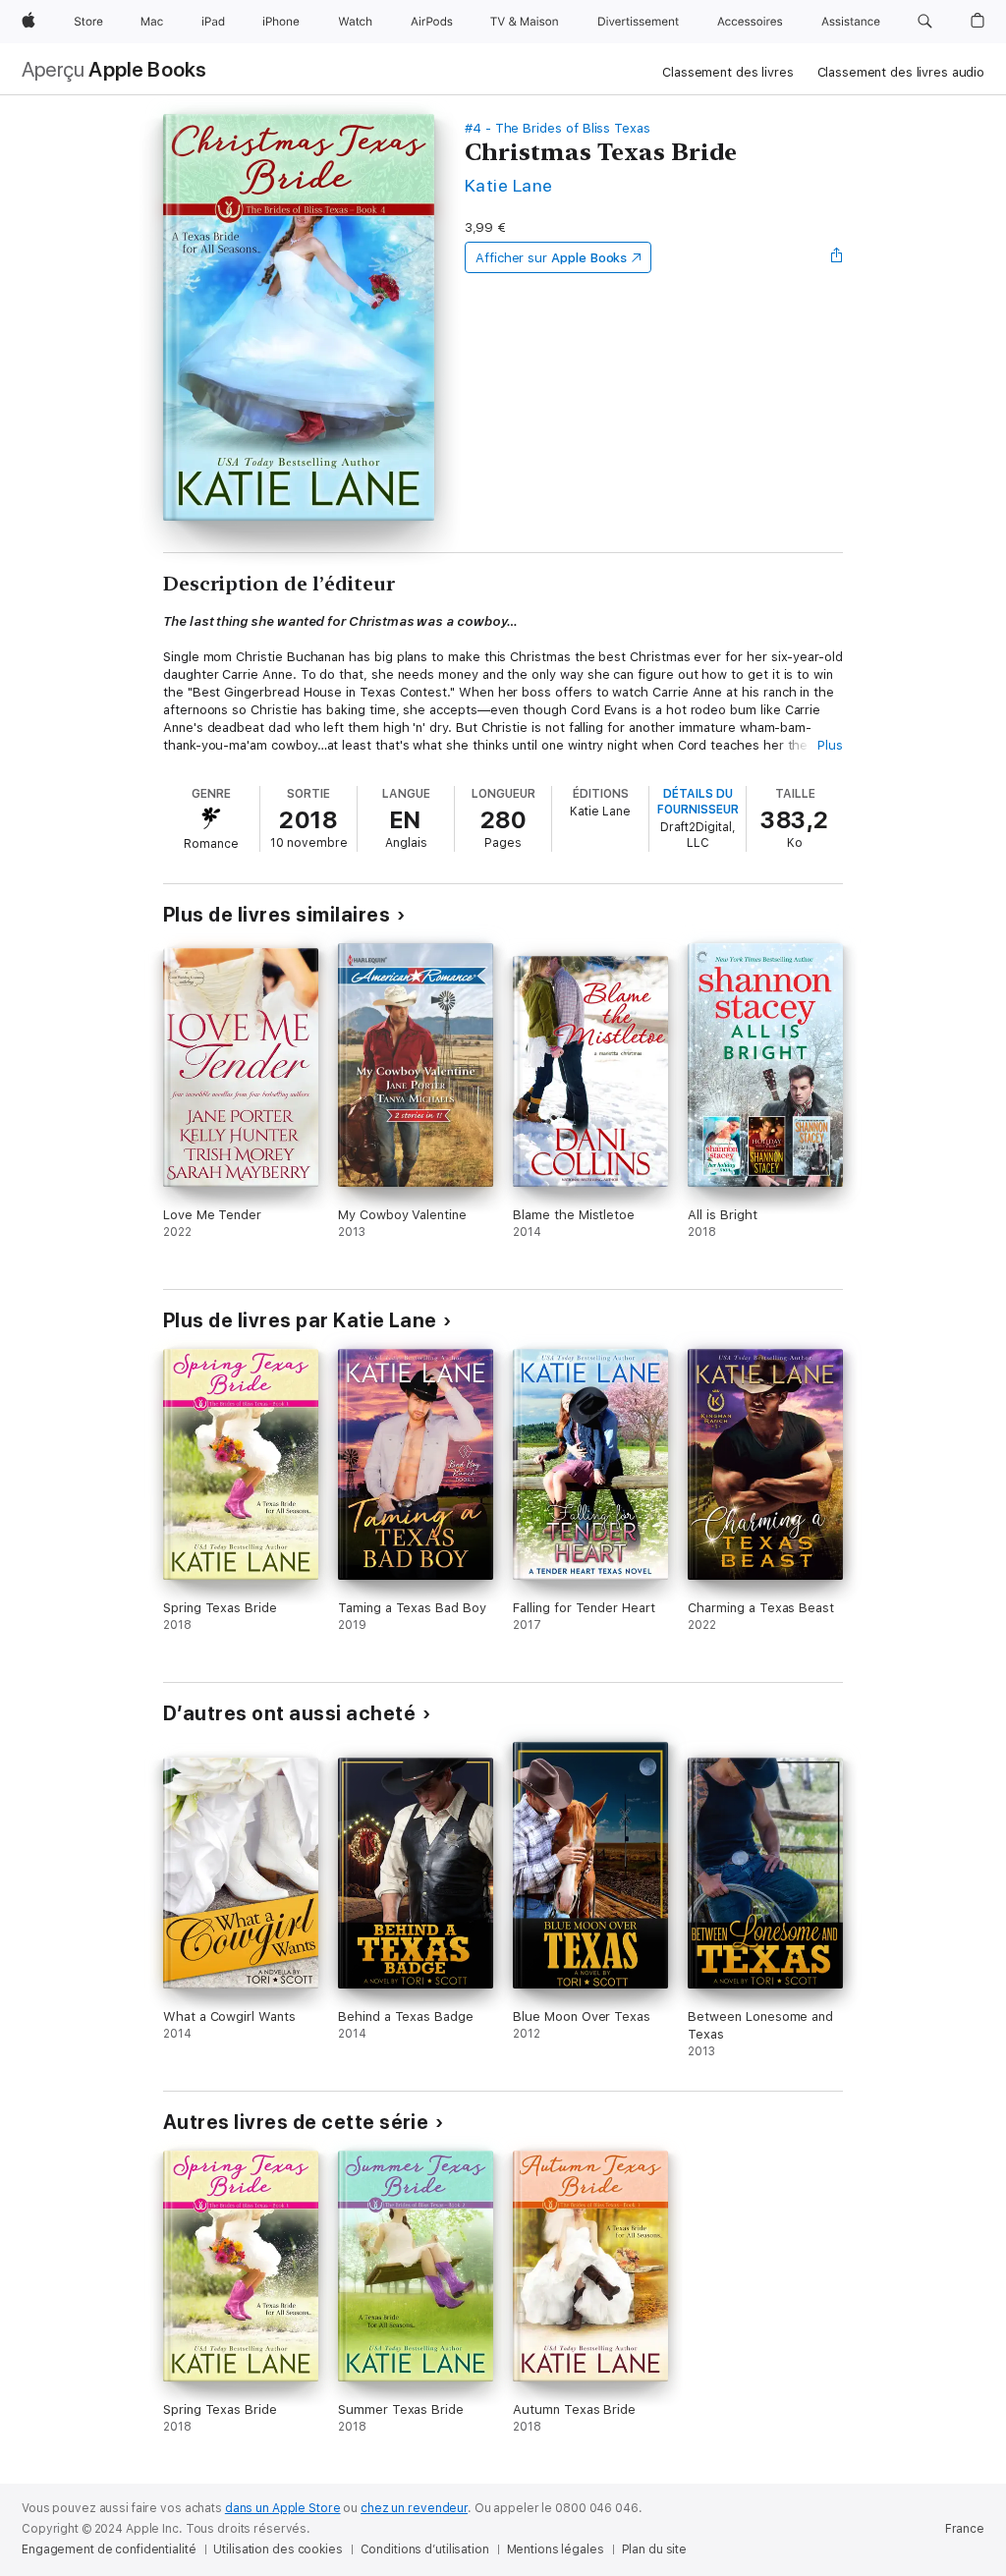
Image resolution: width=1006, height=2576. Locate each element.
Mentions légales (556, 2549)
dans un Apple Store (283, 2508)
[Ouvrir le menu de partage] (837, 257)
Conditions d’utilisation (425, 2549)
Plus (830, 745)
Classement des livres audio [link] (901, 72)
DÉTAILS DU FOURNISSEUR (698, 802)
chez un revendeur (414, 2508)
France (965, 2529)
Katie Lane (509, 185)
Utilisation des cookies (278, 2549)
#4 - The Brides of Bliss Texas (558, 128)
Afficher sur (551, 258)
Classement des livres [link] (727, 72)
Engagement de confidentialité (109, 2549)
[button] (925, 22)
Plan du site (655, 2549)
